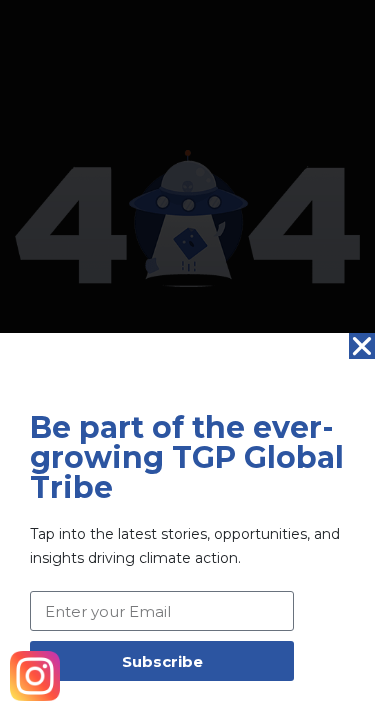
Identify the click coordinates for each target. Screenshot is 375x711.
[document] (187, 355)
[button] (362, 346)
